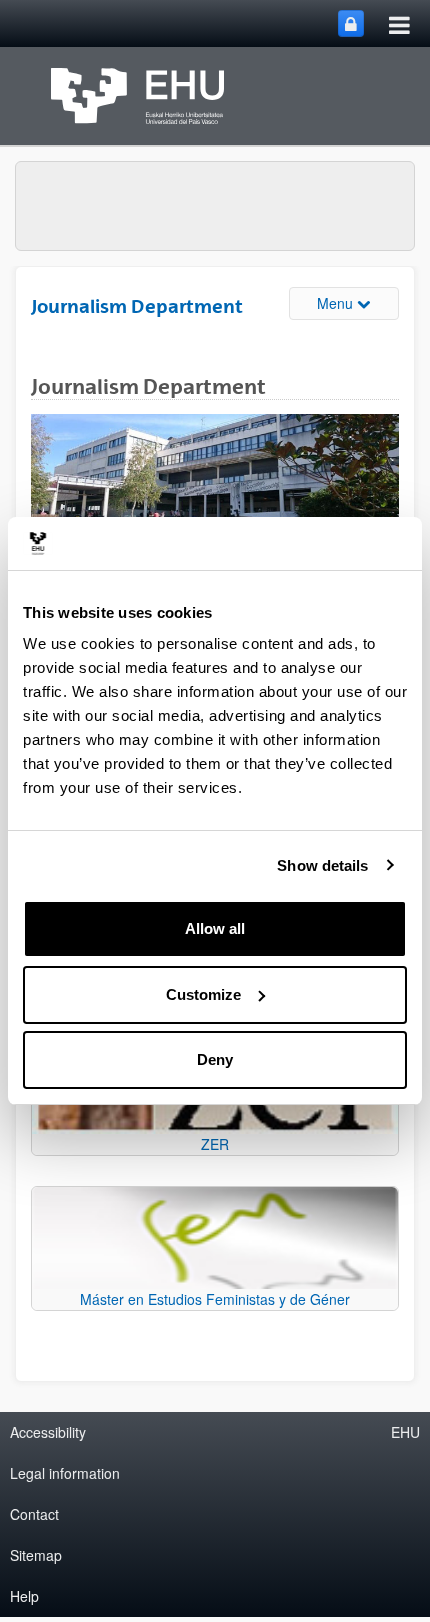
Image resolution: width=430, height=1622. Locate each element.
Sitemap (36, 1555)
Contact (34, 1514)
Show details (322, 865)
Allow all (215, 928)
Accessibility (48, 1432)
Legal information (65, 1473)
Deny (215, 1059)
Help (24, 1596)
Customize (203, 994)
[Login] (351, 23)
